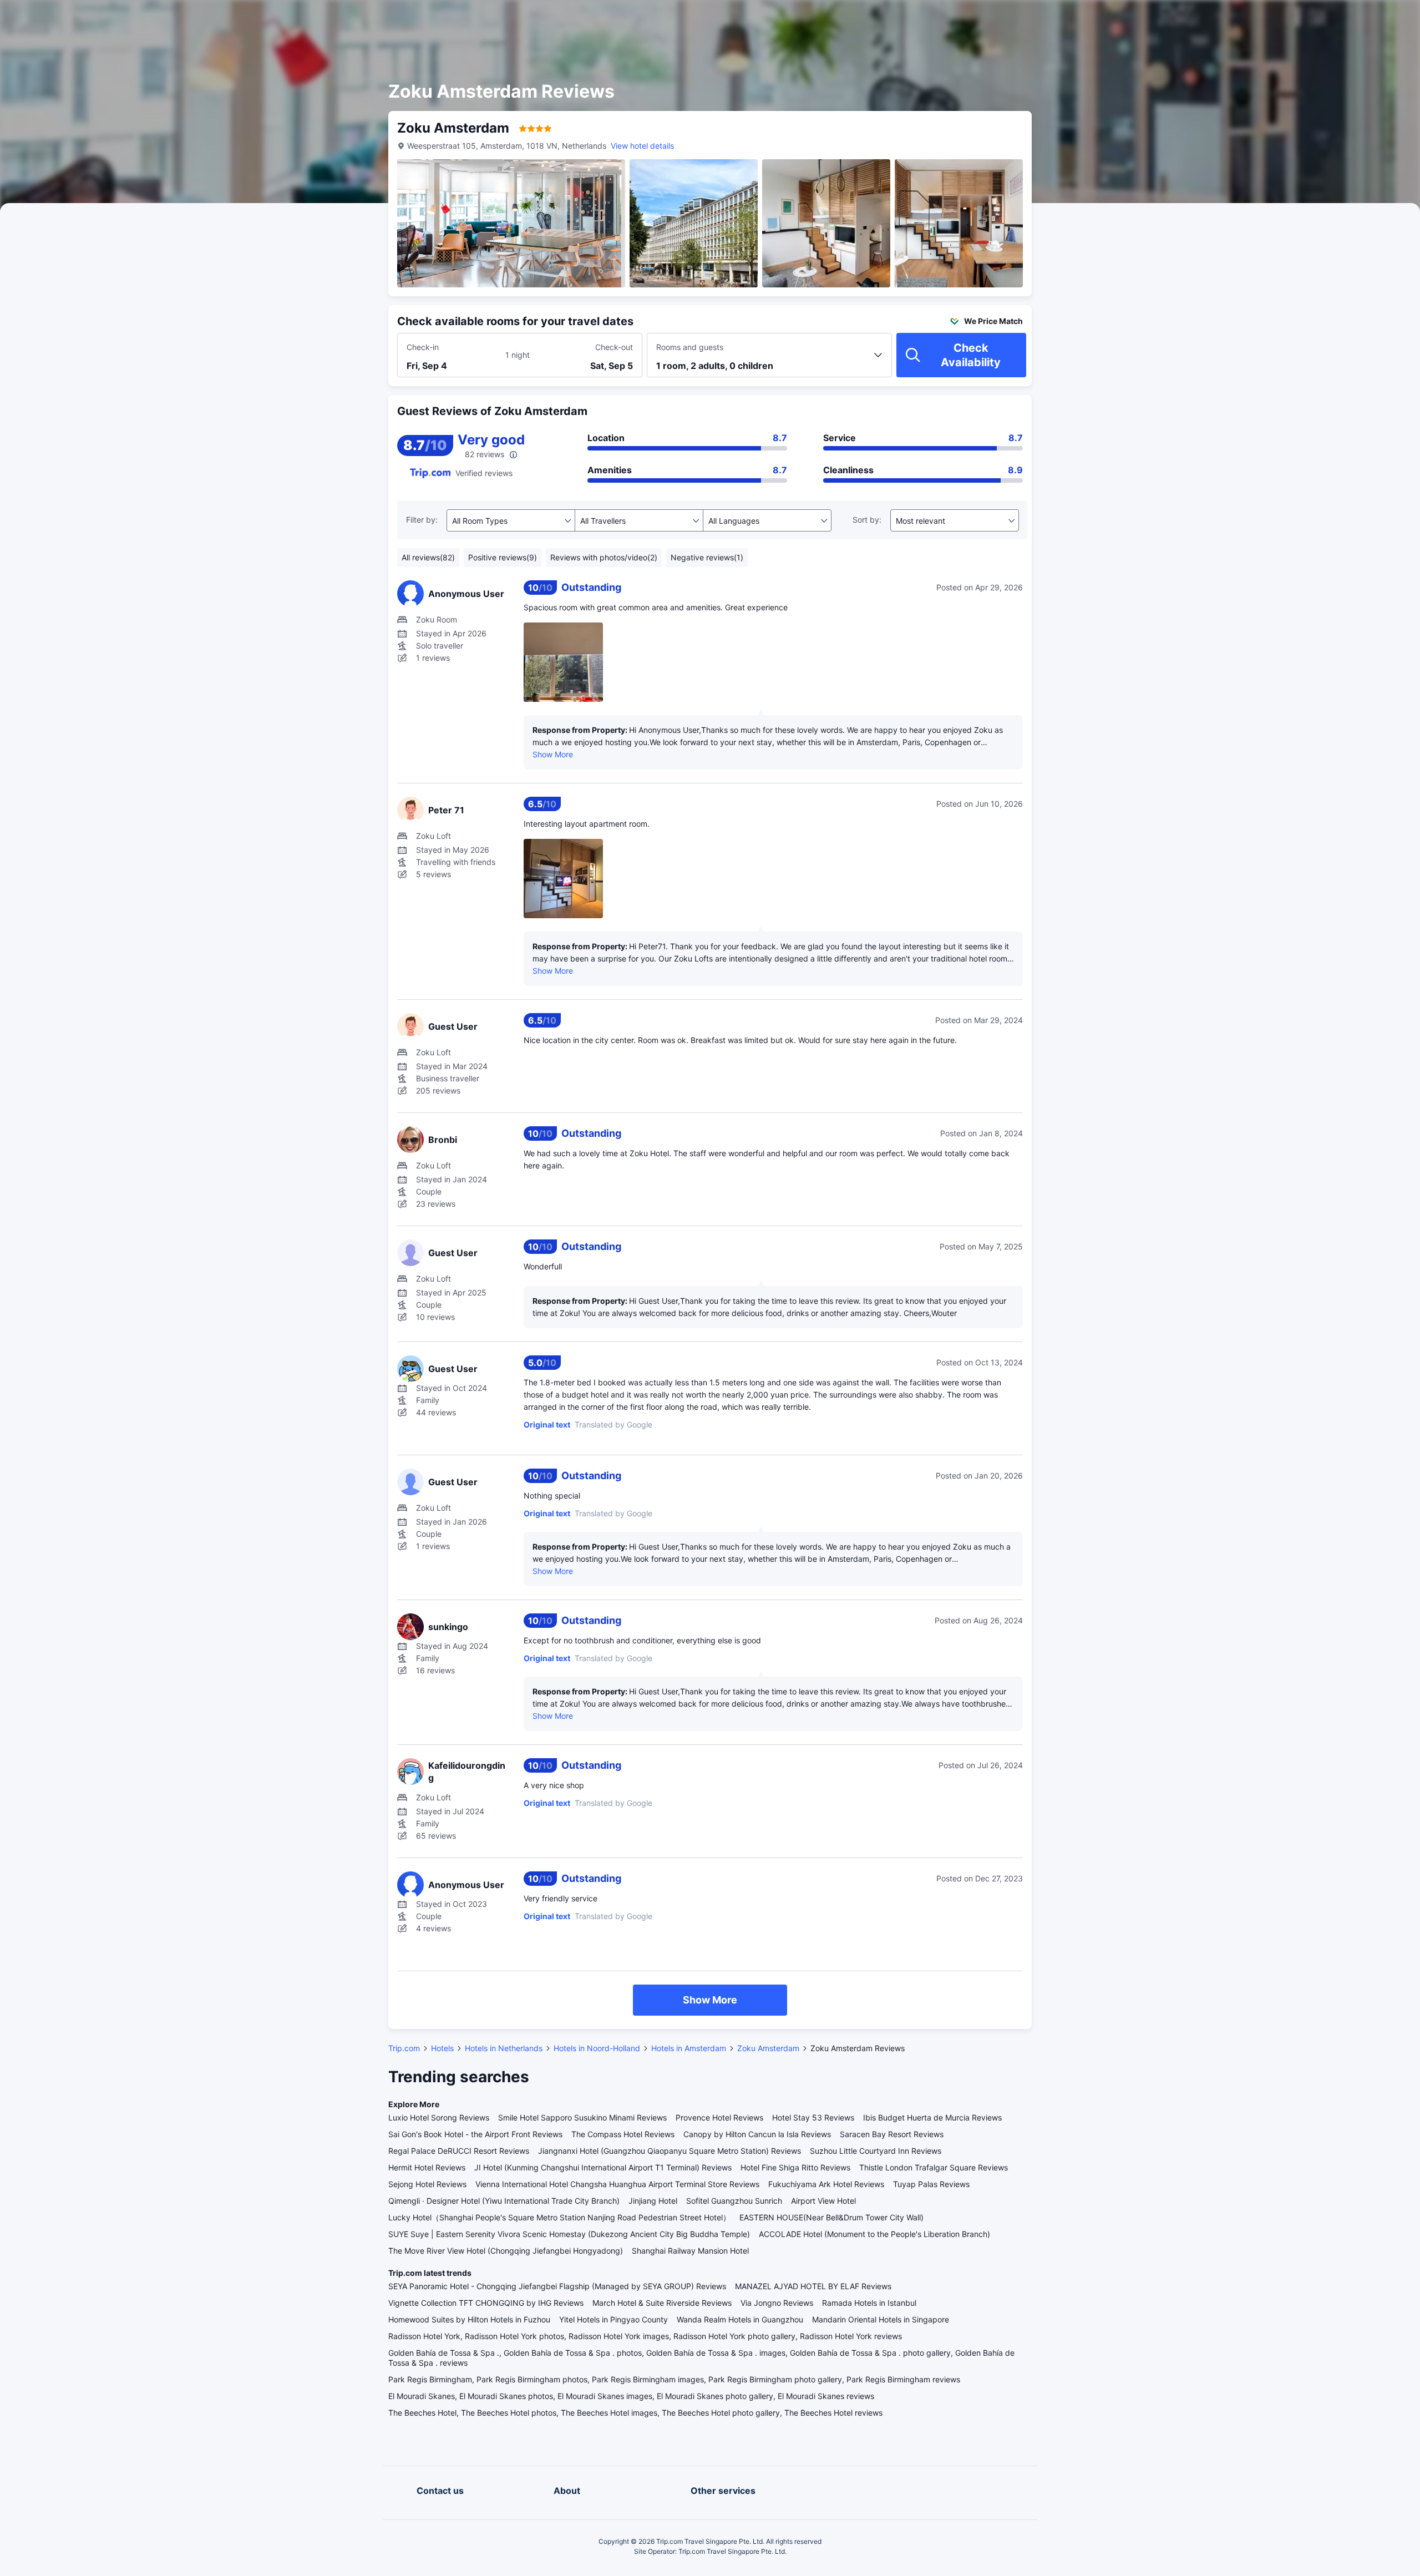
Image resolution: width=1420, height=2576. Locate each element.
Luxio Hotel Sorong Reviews (439, 2117)
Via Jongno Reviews (777, 2303)
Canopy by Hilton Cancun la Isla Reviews (757, 2134)
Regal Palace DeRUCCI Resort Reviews (459, 2151)
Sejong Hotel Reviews (427, 2184)
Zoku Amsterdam (768, 2048)
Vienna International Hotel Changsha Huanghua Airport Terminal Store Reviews (617, 2184)
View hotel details (642, 146)
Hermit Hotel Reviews (427, 2167)
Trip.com (404, 2048)
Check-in (423, 347)
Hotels (442, 2048)
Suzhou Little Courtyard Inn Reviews (876, 2151)
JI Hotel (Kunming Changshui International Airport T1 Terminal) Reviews (603, 2167)
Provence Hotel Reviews (719, 2117)
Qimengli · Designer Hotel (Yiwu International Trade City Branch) (504, 2201)
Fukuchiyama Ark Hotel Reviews (826, 2184)
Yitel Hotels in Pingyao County (613, 2319)
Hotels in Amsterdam (689, 2048)
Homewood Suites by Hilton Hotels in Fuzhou (469, 2319)
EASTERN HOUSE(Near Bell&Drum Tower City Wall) (831, 2217)
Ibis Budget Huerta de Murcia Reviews (932, 2117)
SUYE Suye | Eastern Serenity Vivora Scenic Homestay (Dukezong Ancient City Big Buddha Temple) (569, 2234)
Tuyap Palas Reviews (931, 2184)
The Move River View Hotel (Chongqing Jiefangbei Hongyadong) (506, 2251)
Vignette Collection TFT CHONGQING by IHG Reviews (486, 2303)
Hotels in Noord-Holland (597, 2048)
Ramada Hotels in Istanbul (869, 2303)
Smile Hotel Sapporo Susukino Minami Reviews (582, 2117)
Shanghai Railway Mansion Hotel (690, 2251)
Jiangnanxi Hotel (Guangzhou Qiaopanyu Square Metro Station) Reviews (670, 2151)
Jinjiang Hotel (653, 2201)
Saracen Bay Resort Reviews (892, 2134)
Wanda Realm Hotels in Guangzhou (740, 2319)
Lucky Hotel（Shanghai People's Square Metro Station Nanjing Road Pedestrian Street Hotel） (559, 2217)
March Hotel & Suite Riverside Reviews (662, 2303)
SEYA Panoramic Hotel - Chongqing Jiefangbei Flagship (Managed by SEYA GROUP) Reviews (557, 2286)
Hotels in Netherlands (504, 2048)
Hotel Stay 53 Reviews (813, 2117)
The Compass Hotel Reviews (623, 2134)
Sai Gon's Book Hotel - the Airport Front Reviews (475, 2134)
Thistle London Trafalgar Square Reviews (934, 2167)
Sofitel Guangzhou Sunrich (734, 2201)
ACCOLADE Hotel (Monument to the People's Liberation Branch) (874, 2234)
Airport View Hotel (823, 2201)
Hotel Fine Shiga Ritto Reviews (795, 2167)
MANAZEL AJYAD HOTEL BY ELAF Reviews (813, 2286)
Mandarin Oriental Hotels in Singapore (881, 2319)
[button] (1166, 18)
